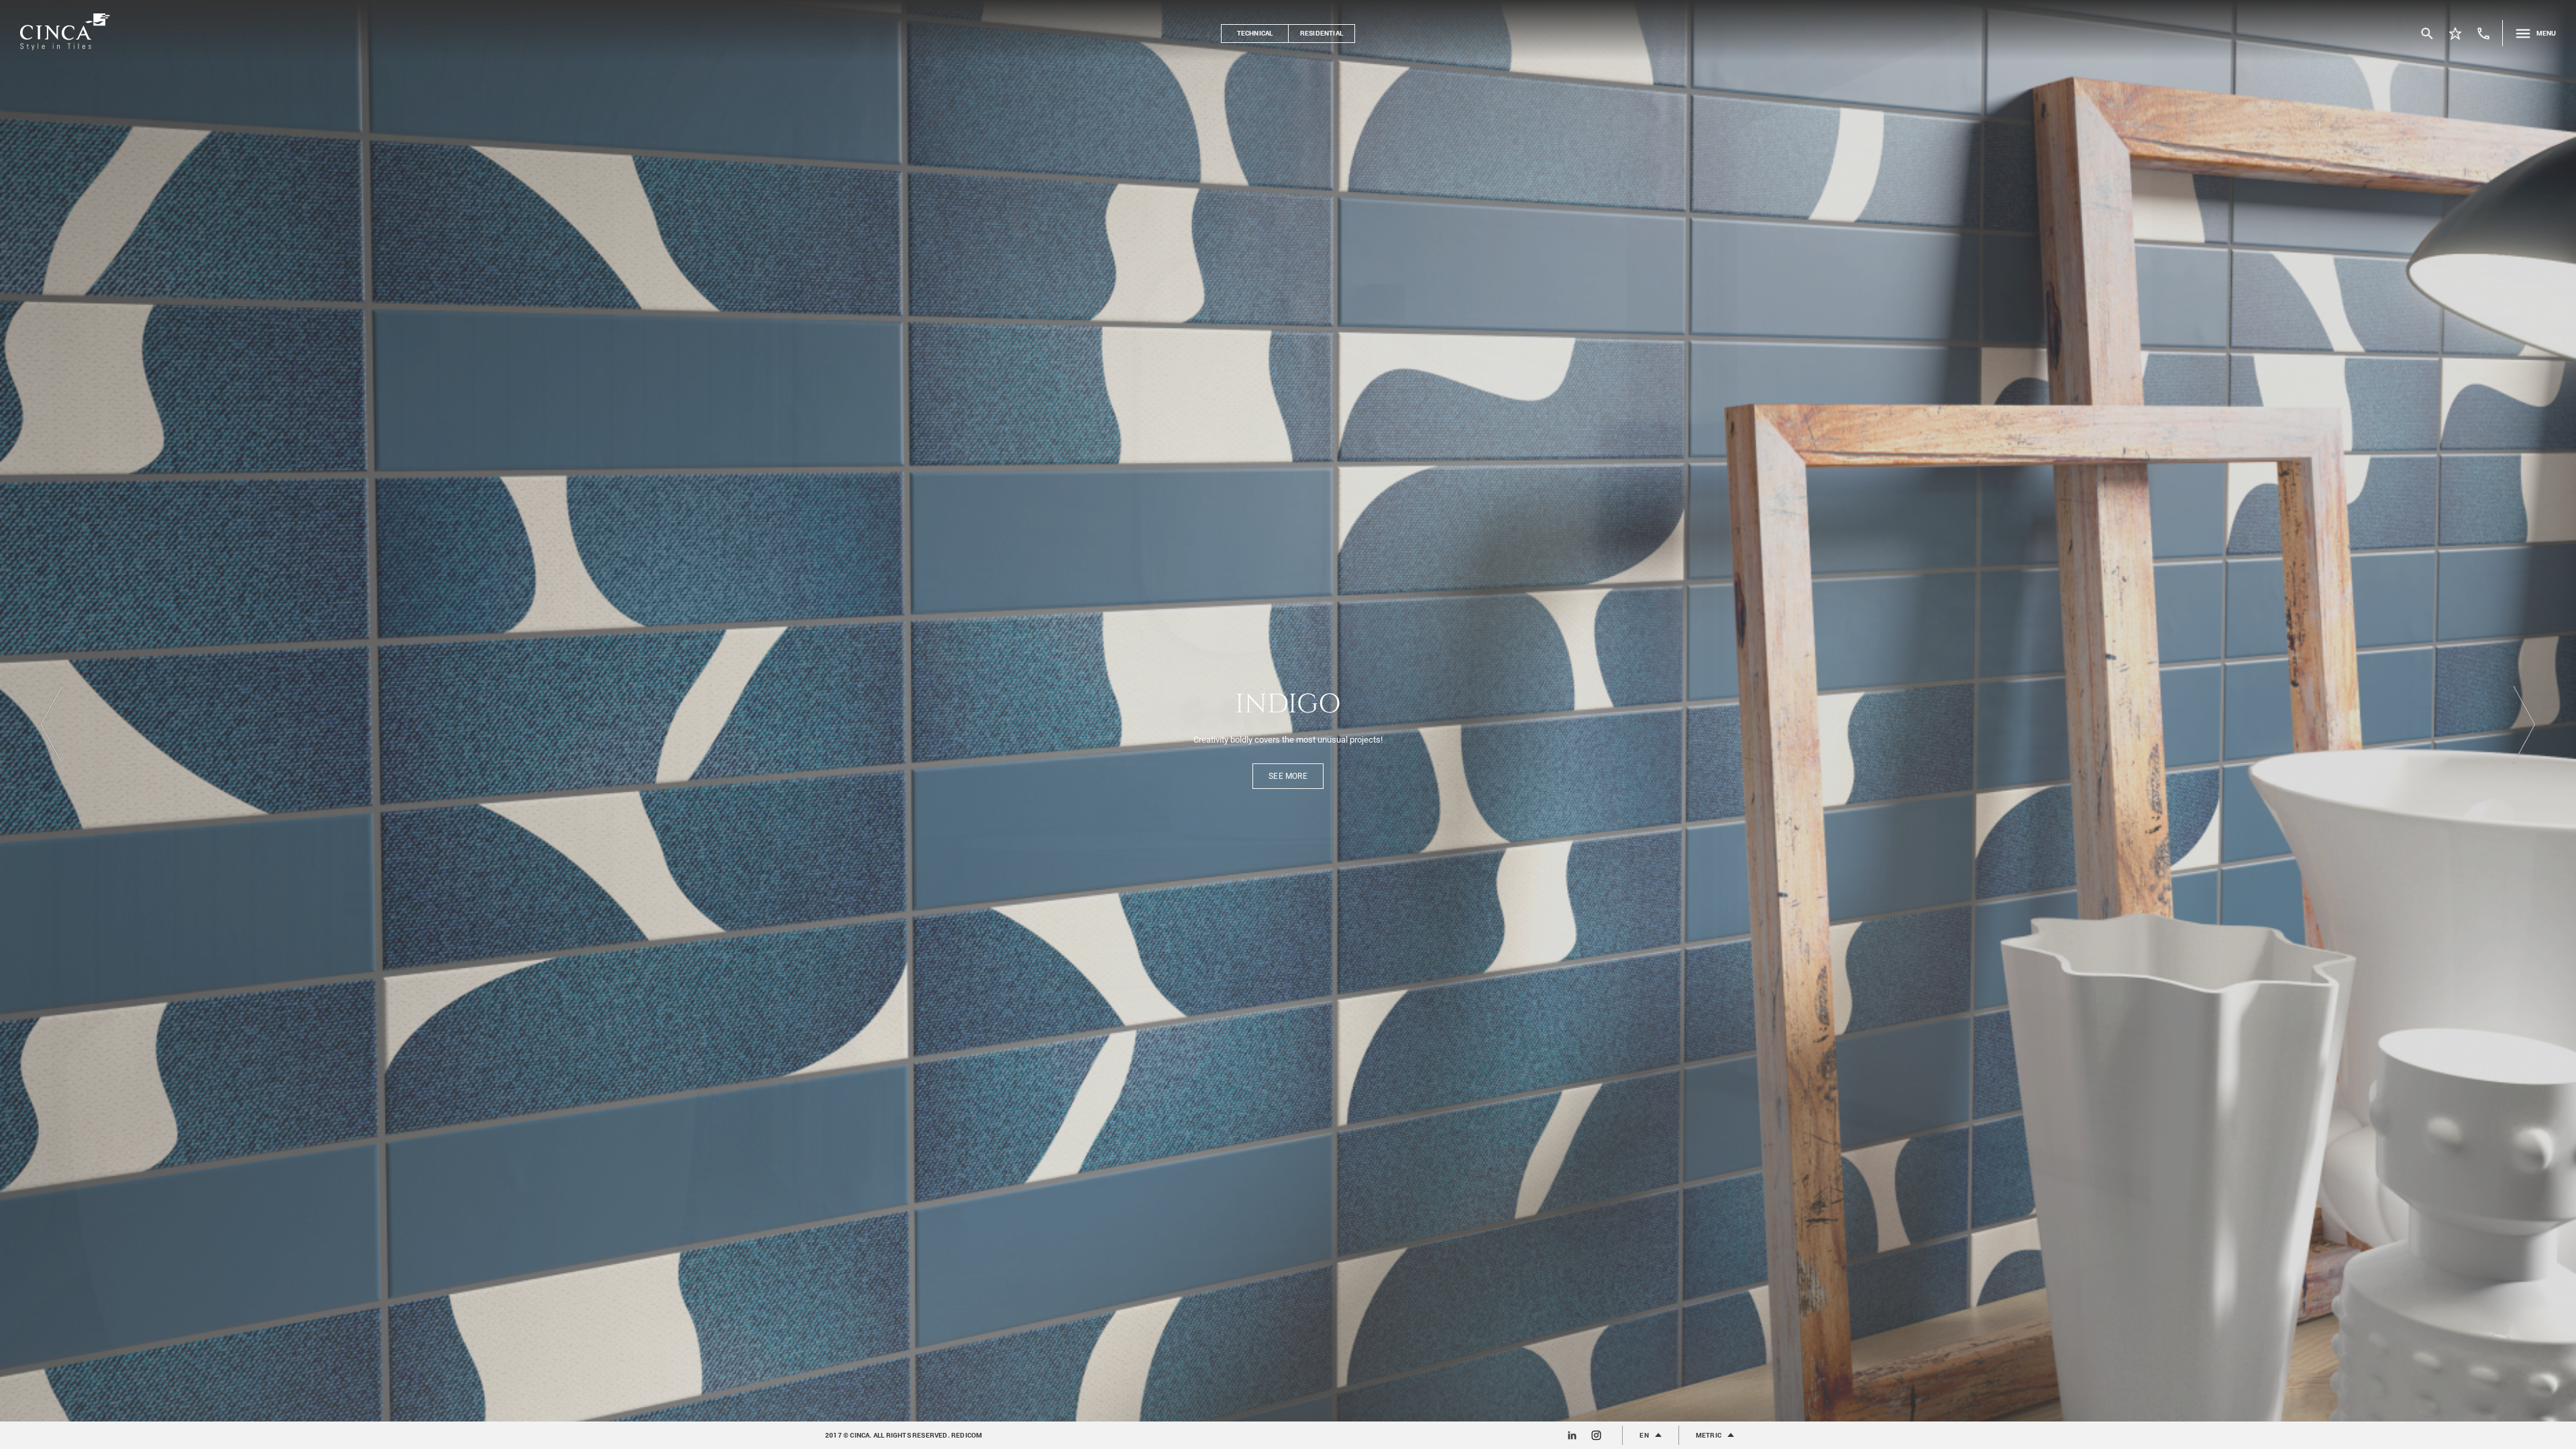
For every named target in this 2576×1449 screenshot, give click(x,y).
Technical (1255, 33)
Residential (1322, 33)
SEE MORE (1288, 783)
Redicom (967, 1435)
